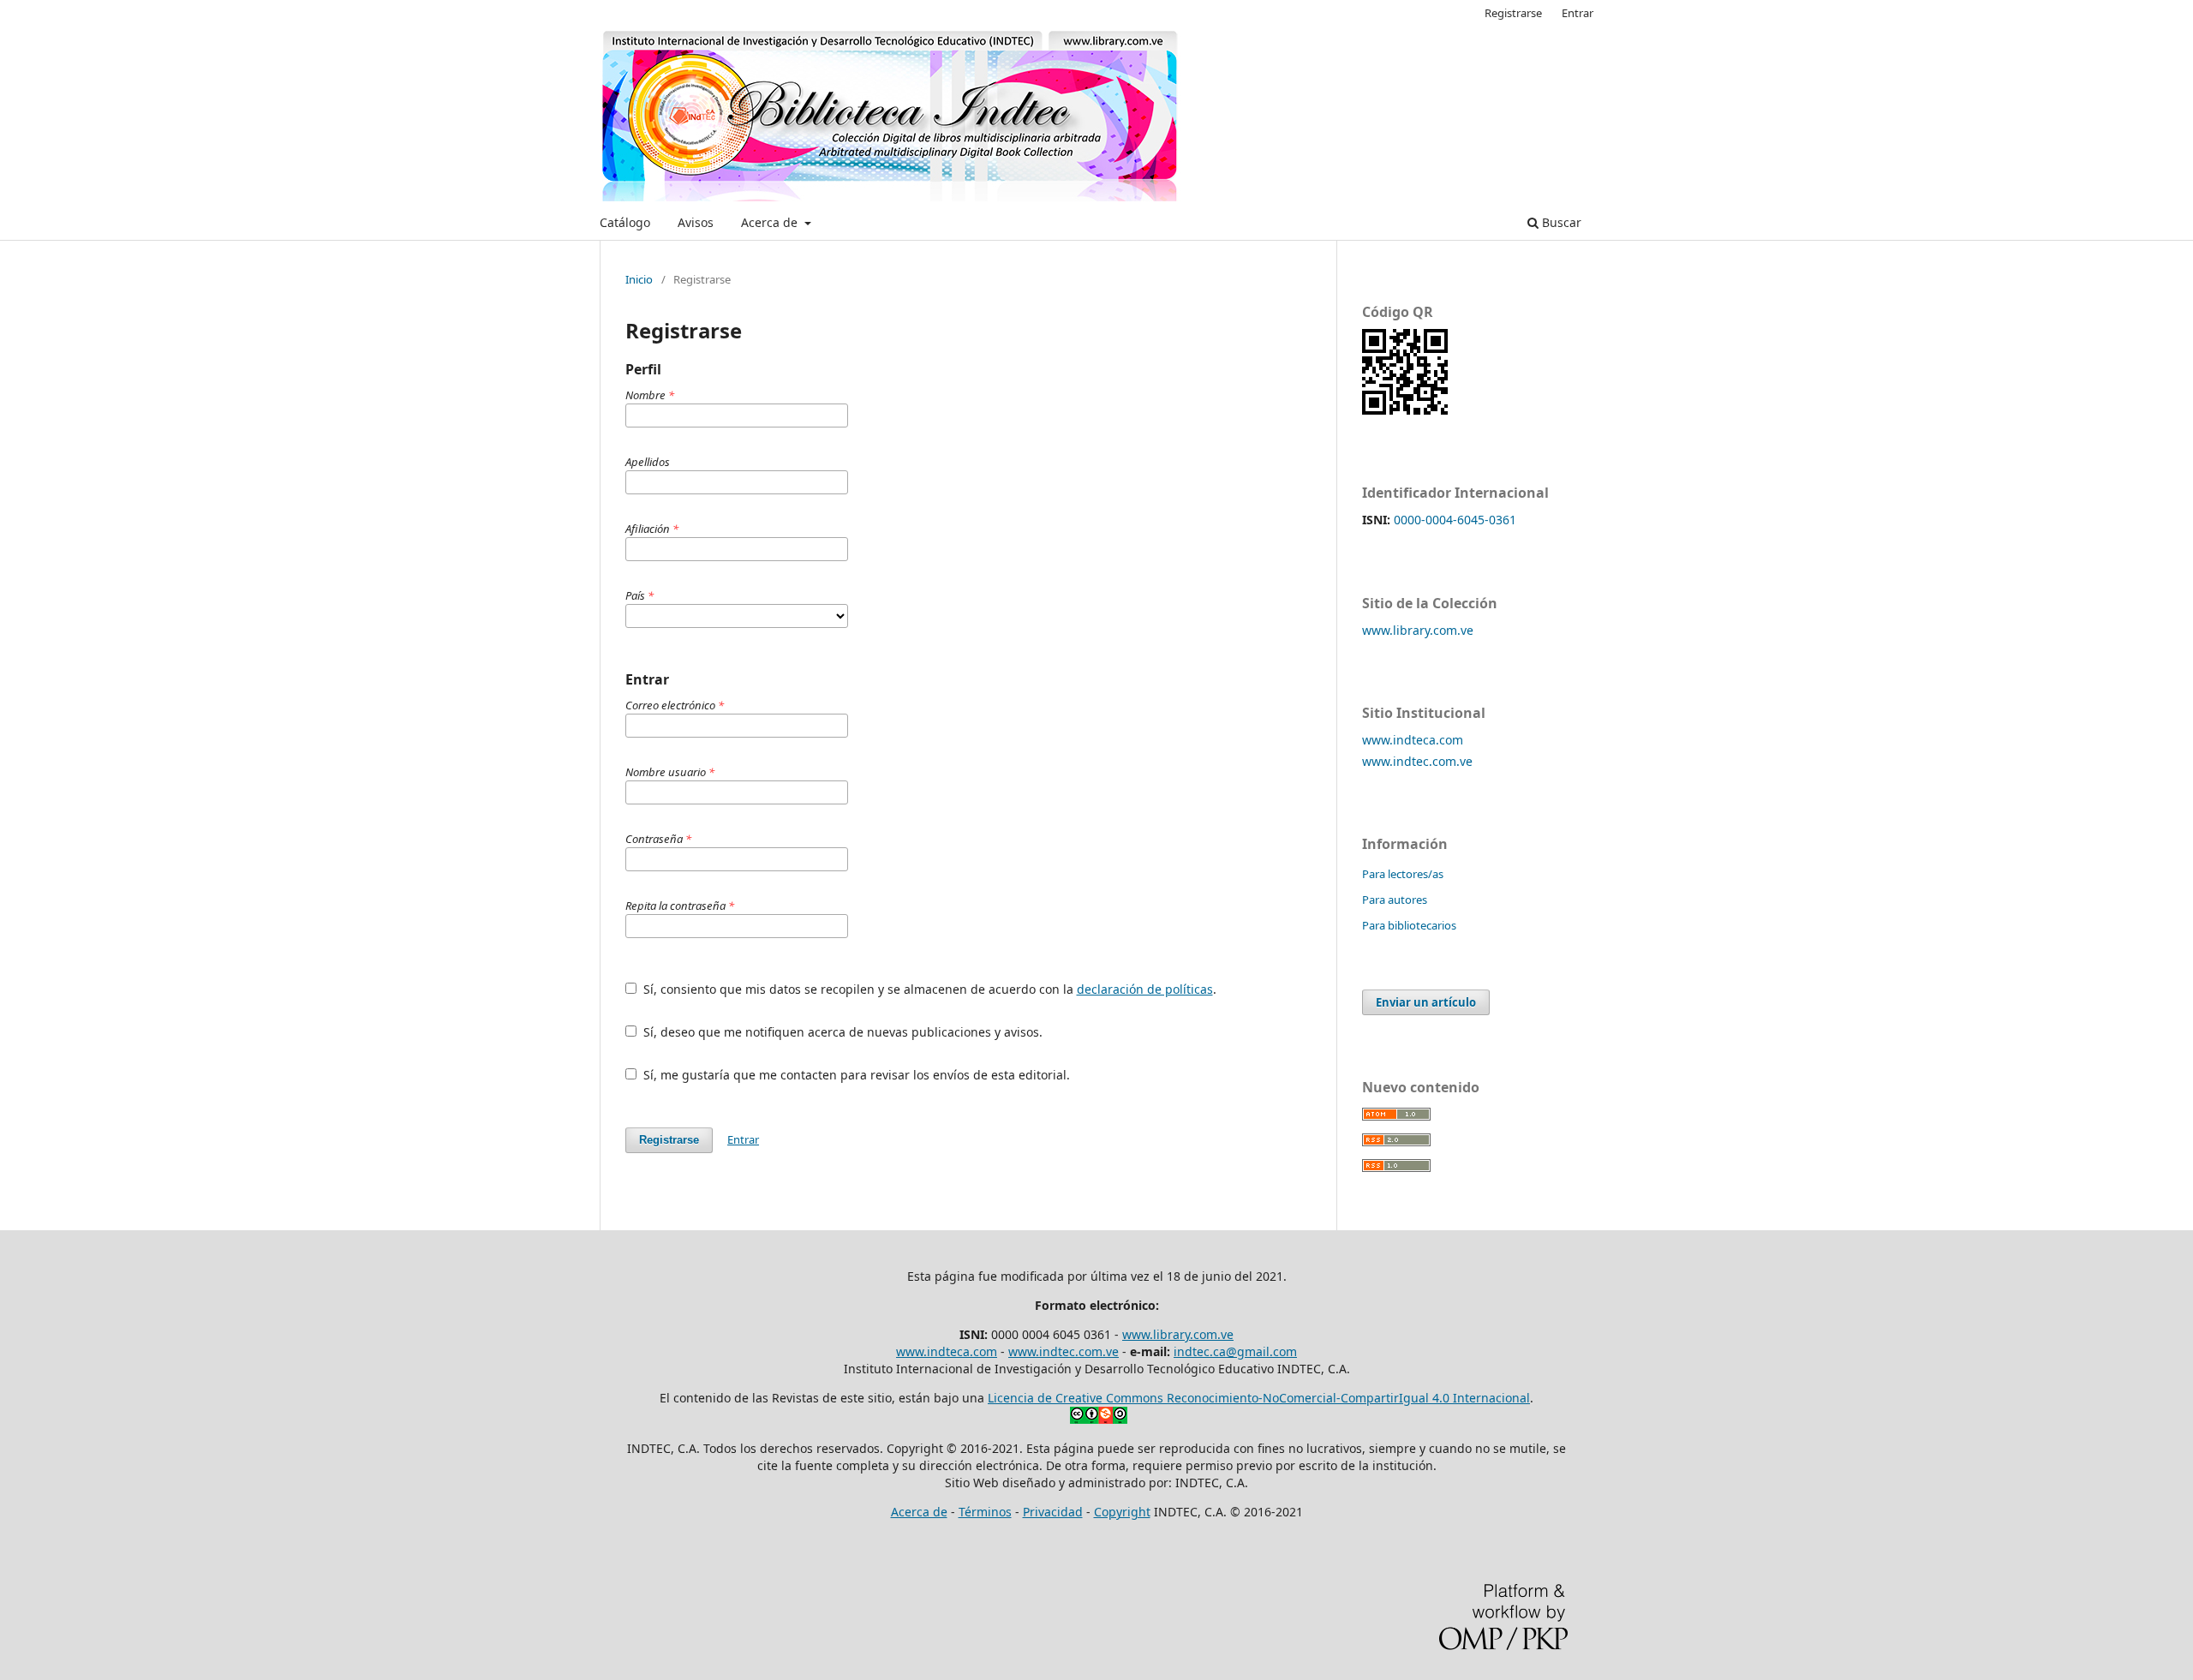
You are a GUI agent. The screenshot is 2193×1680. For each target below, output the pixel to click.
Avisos (696, 222)
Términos (985, 1512)
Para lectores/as (1403, 874)
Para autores (1395, 900)
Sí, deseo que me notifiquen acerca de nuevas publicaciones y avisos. (841, 1032)
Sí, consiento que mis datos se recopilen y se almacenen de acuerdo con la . (928, 989)
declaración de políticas (1145, 989)
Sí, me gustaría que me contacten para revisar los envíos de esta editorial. (855, 1075)
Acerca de (771, 222)
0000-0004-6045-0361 (1455, 520)
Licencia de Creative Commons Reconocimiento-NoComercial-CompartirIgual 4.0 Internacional (1259, 1398)
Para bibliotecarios (1409, 925)
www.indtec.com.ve (1417, 761)
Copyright (1122, 1512)
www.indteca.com (1413, 740)
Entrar (1578, 13)
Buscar (1560, 222)
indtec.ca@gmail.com (1235, 1351)
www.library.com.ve (1418, 630)
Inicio (639, 279)
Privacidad (1053, 1512)
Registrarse (1513, 13)
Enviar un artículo (1426, 1002)
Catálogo (625, 222)
